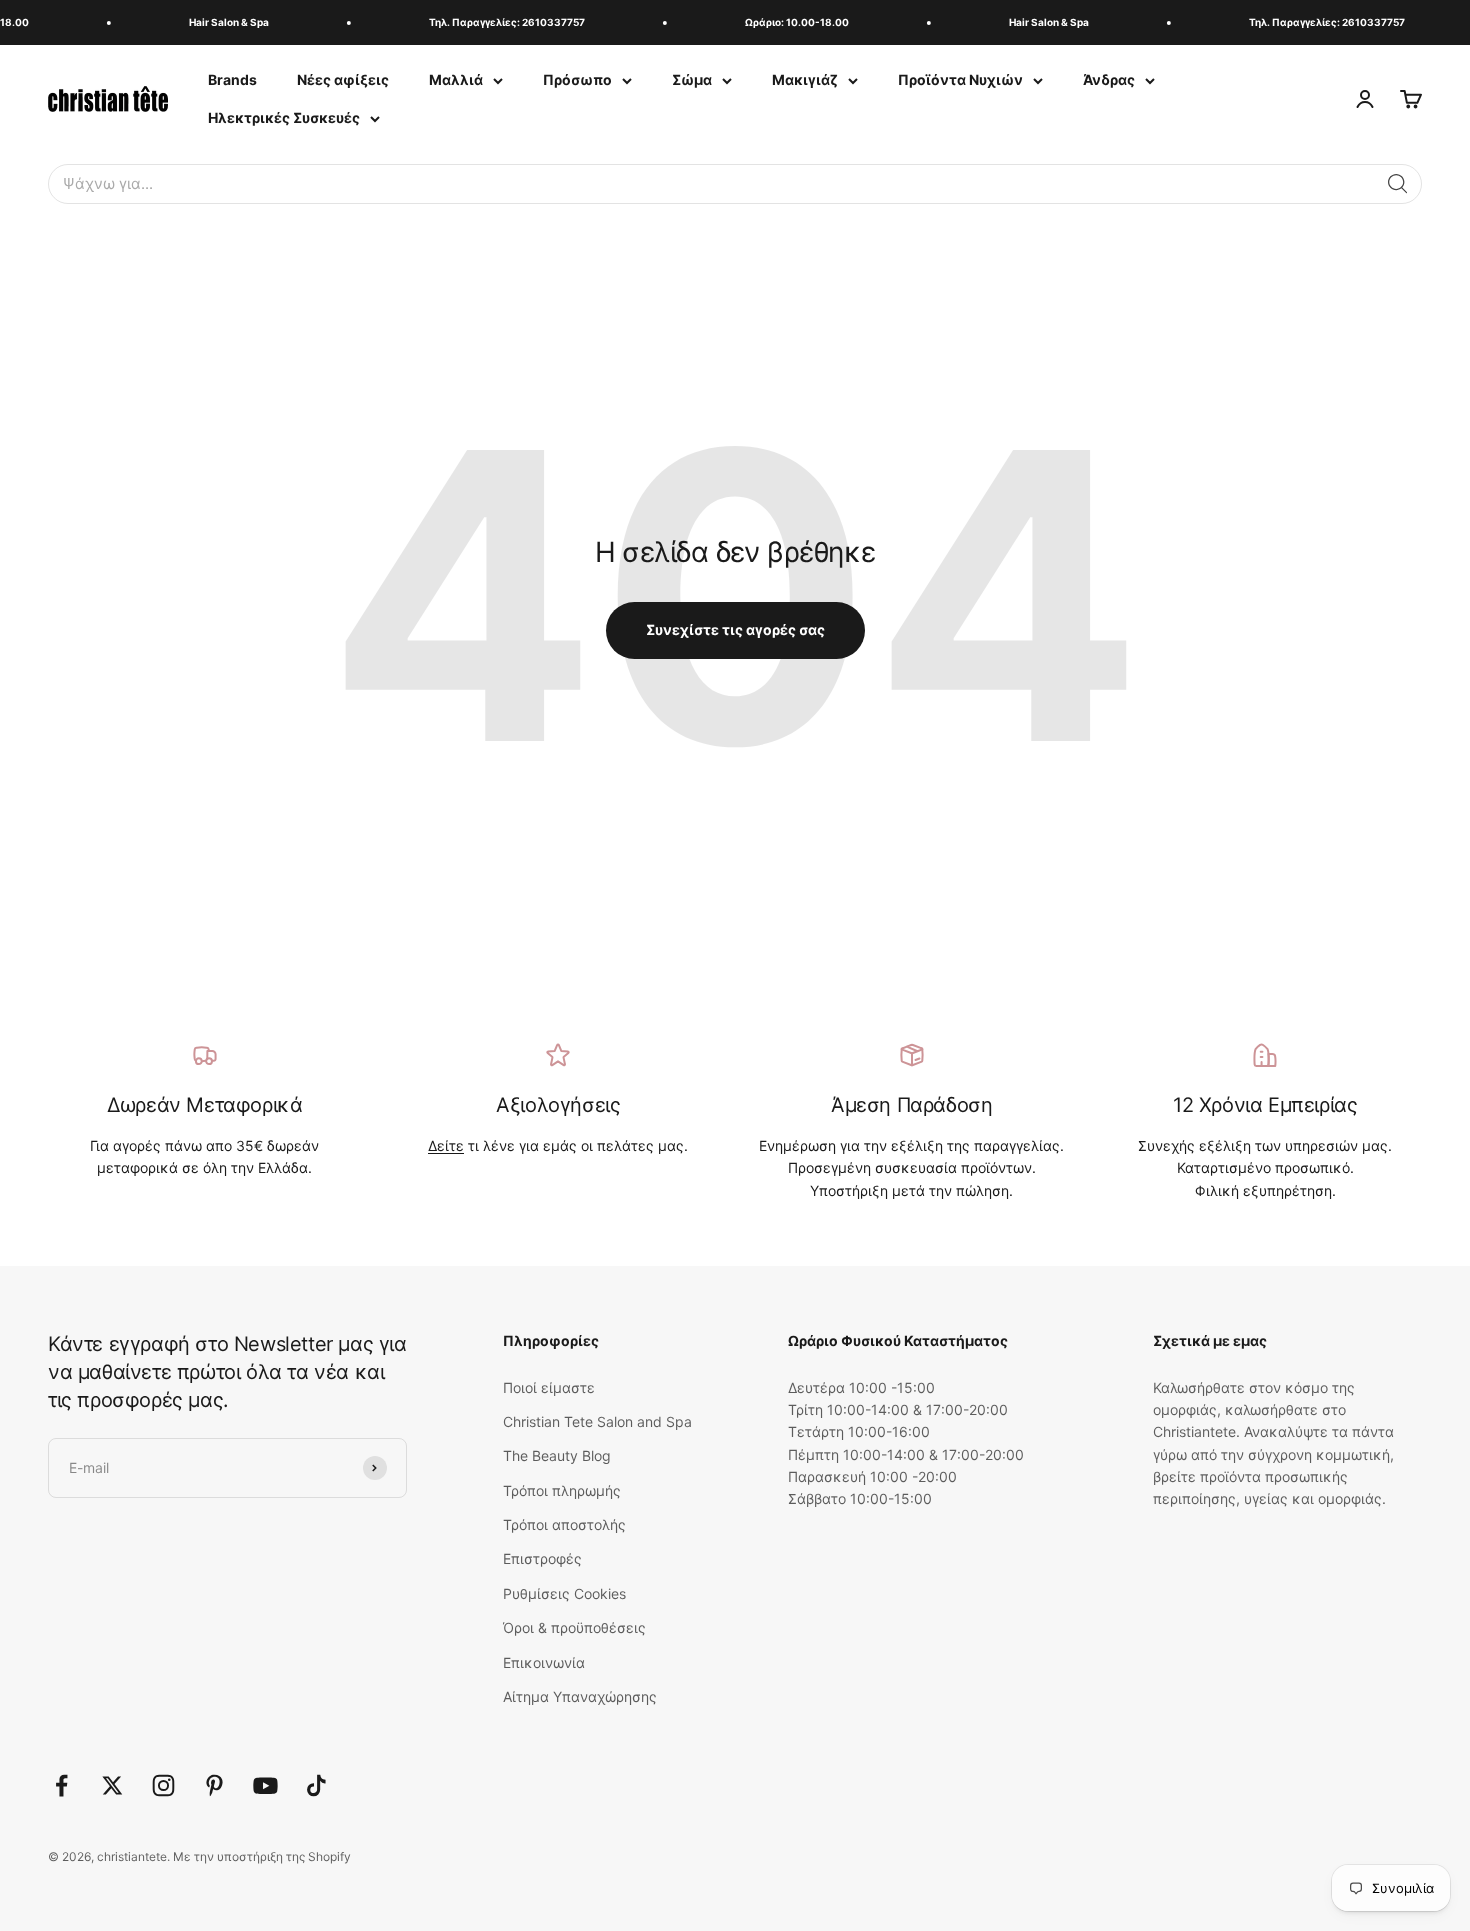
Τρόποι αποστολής (564, 1524)
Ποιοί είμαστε (549, 1387)
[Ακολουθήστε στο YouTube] (265, 1785)
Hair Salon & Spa (218, 22)
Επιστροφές (542, 1558)
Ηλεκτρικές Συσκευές (284, 117)
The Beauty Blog (557, 1455)
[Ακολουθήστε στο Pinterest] (214, 1785)
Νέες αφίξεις (343, 79)
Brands (232, 79)
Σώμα (692, 79)
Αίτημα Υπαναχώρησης (580, 1696)
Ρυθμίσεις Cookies (564, 1593)
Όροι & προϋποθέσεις (574, 1627)
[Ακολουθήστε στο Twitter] (112, 1785)
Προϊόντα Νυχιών (960, 79)
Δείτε (446, 1145)
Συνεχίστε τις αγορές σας (735, 629)
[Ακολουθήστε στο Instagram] (163, 1785)
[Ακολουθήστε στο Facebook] (61, 1785)
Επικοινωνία (544, 1662)
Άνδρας (1109, 79)
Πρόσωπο (577, 79)
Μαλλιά (456, 79)
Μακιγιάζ (805, 79)
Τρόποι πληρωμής (562, 1490)
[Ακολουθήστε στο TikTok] (316, 1785)
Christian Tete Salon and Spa (597, 1421)
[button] (1398, 184)
